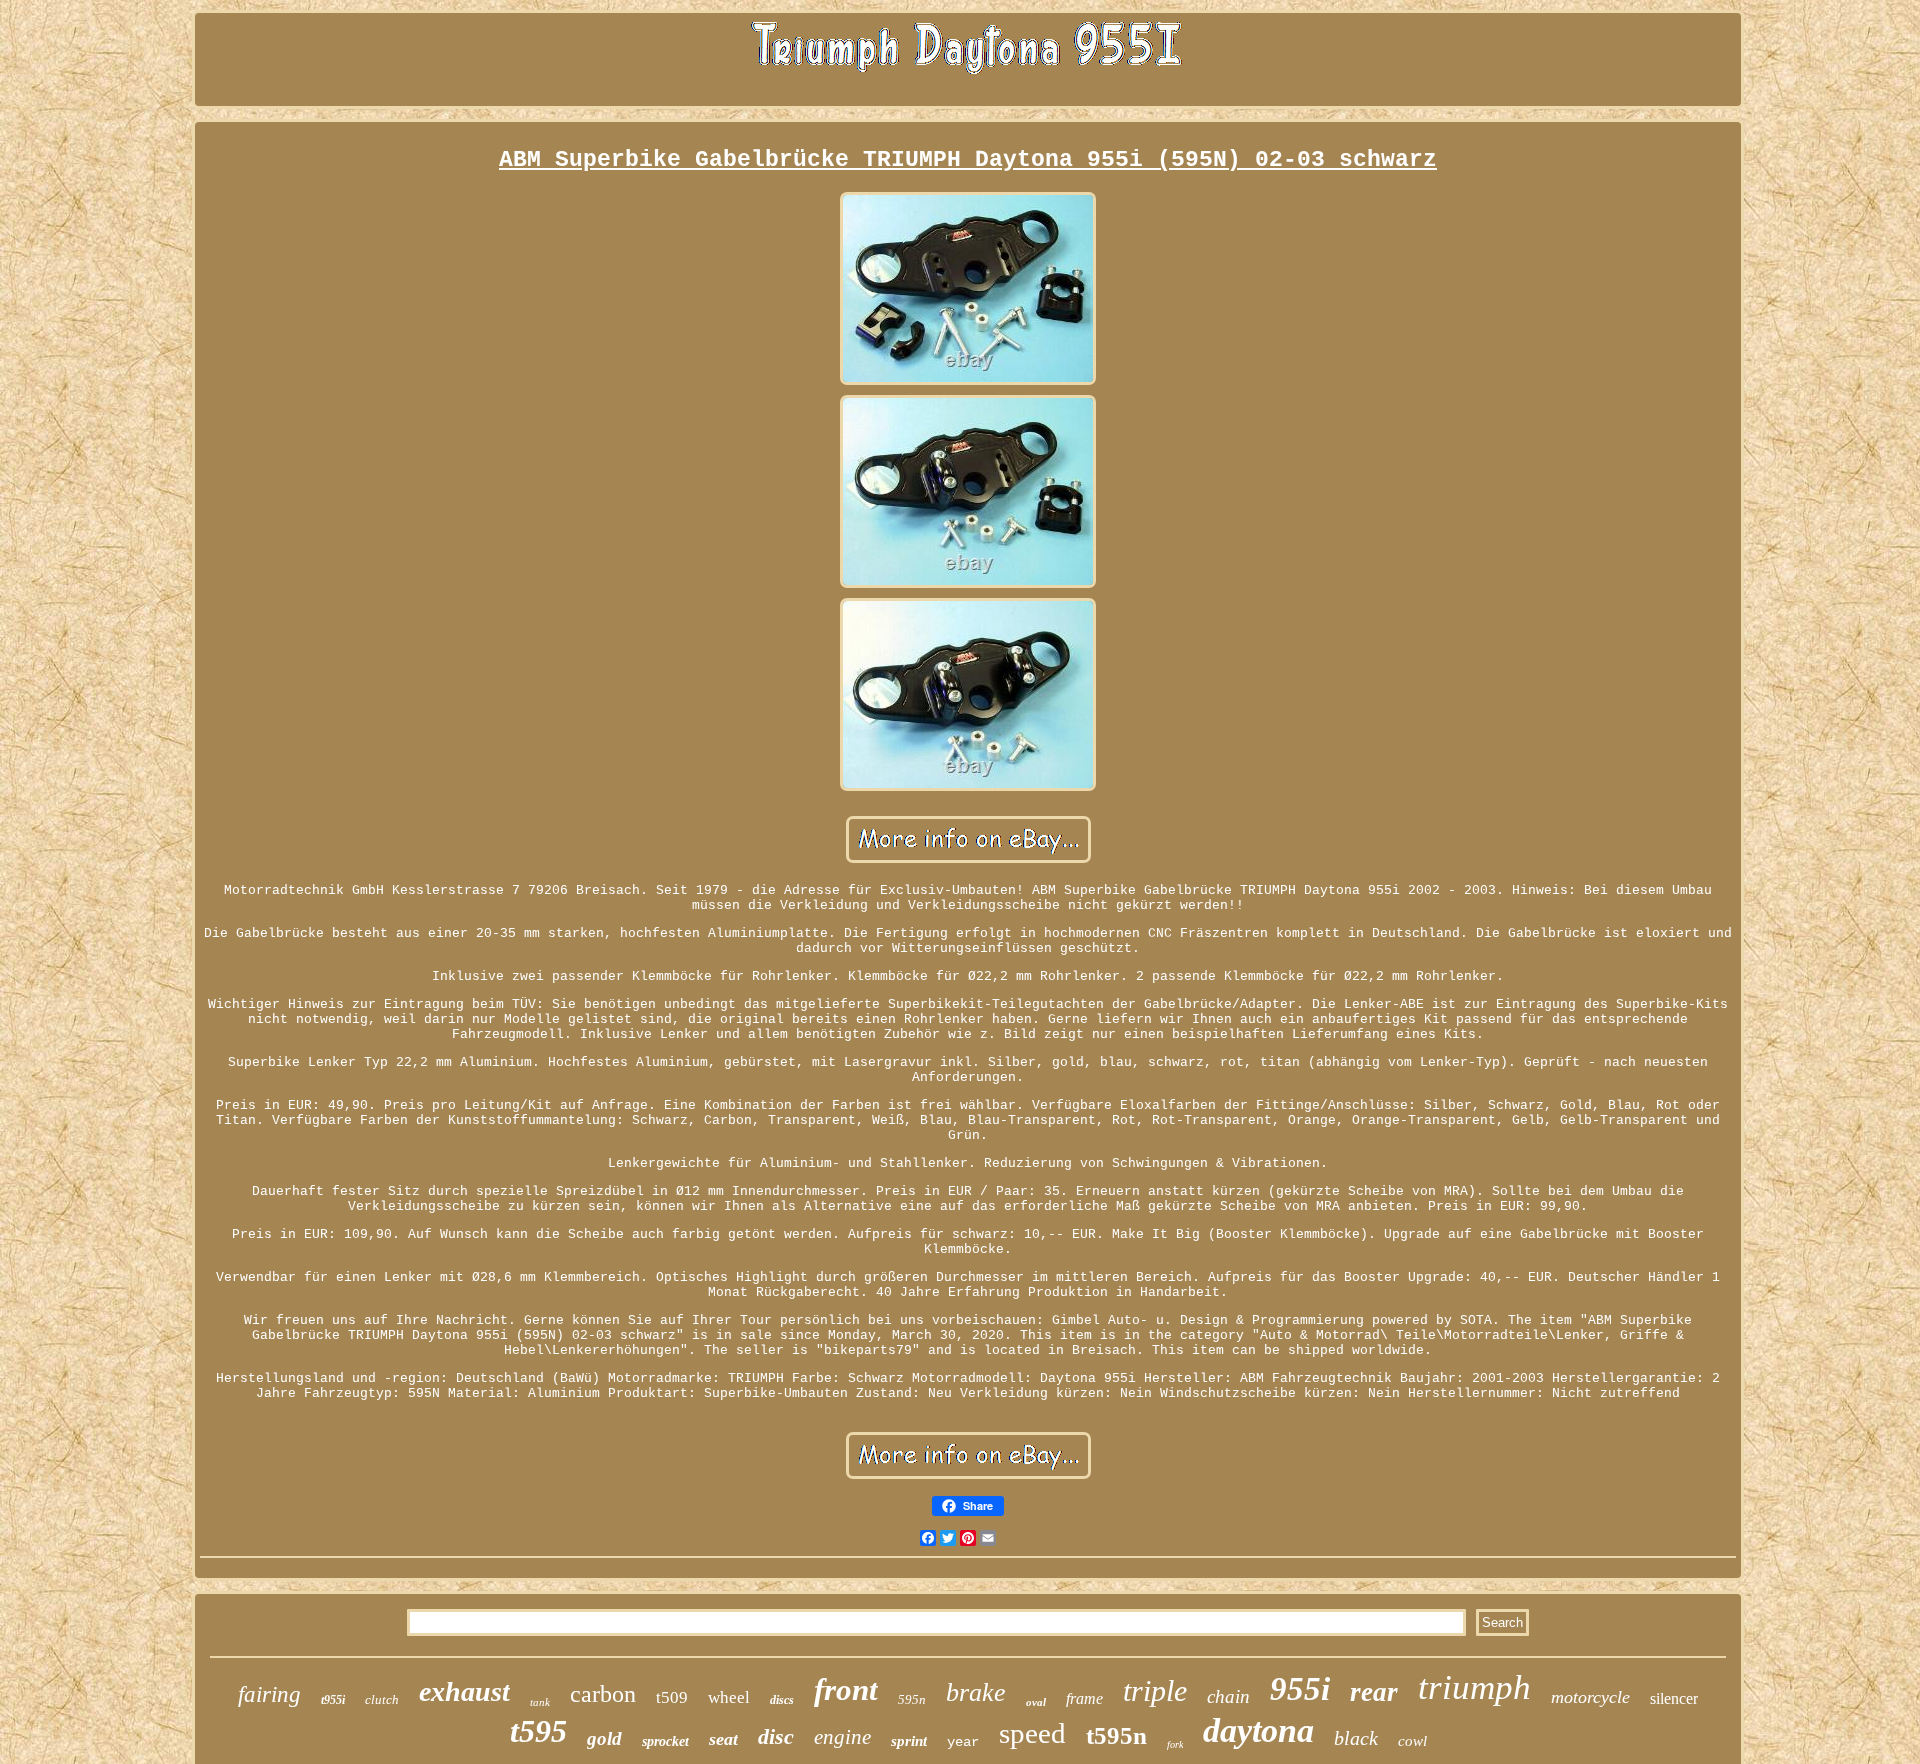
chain (1228, 1696)
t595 (538, 1731)
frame (1084, 1698)
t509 (672, 1697)
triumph (1474, 1687)
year (963, 1742)
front (846, 1689)
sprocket (665, 1741)
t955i (333, 1700)
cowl (1412, 1741)
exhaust (464, 1691)
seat (723, 1739)
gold (604, 1738)
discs (782, 1700)
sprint (909, 1741)
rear (1374, 1692)
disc (776, 1736)
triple (1155, 1690)
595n (912, 1699)
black (1356, 1738)
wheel (729, 1697)
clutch (382, 1699)
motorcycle (1590, 1697)
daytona (1258, 1730)
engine (842, 1737)
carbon (603, 1694)
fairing (269, 1694)
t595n (1116, 1735)
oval (1036, 1702)
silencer (1674, 1698)
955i (1300, 1689)
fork (1175, 1744)
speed (1032, 1733)
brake (976, 1692)
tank (540, 1702)
